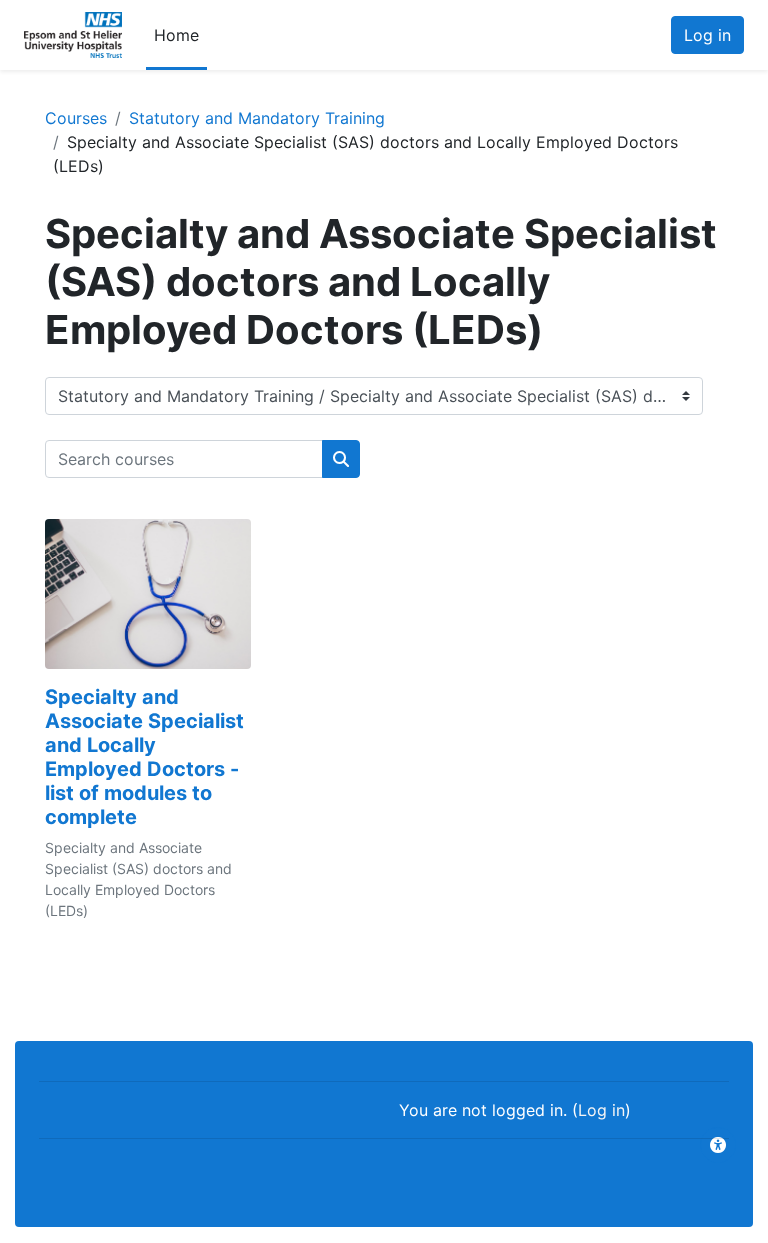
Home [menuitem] (176, 35)
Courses (76, 118)
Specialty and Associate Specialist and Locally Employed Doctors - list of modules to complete (144, 757)
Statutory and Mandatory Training (257, 118)
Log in (707, 35)
